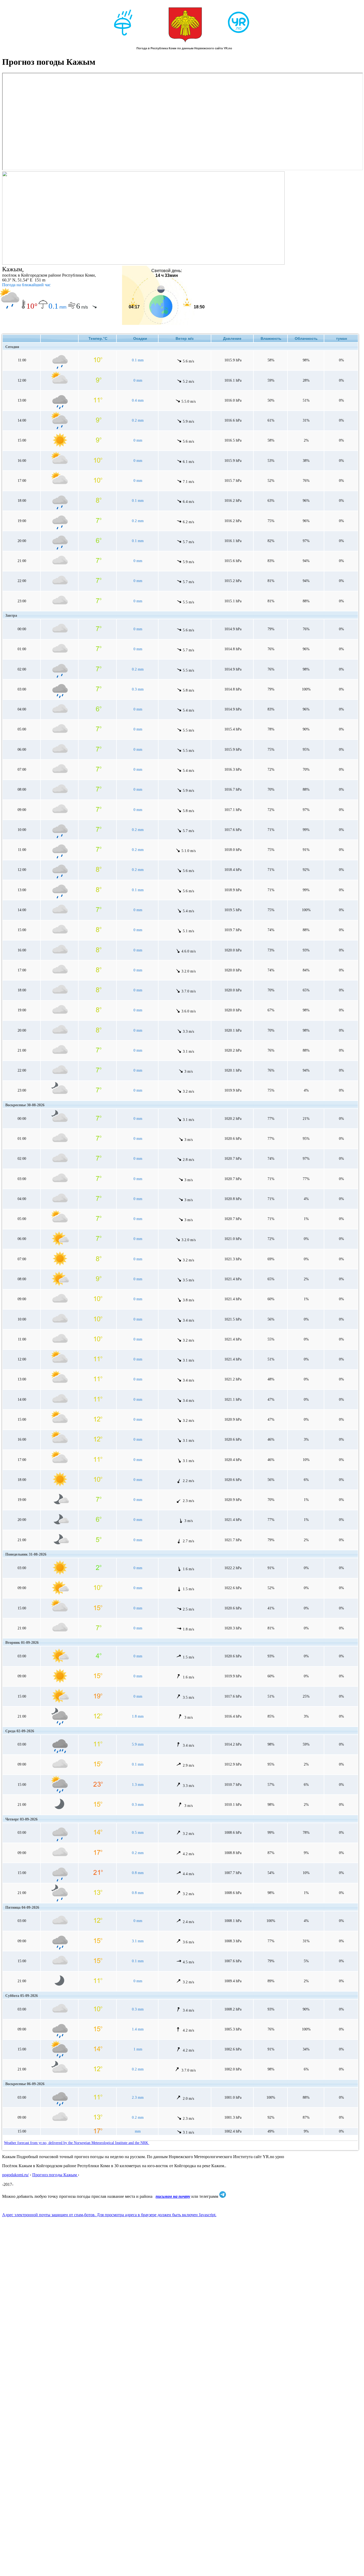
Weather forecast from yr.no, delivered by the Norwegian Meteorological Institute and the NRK (77, 2143)
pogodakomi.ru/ (15, 2175)
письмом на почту (173, 2196)
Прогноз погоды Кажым (55, 2175)
